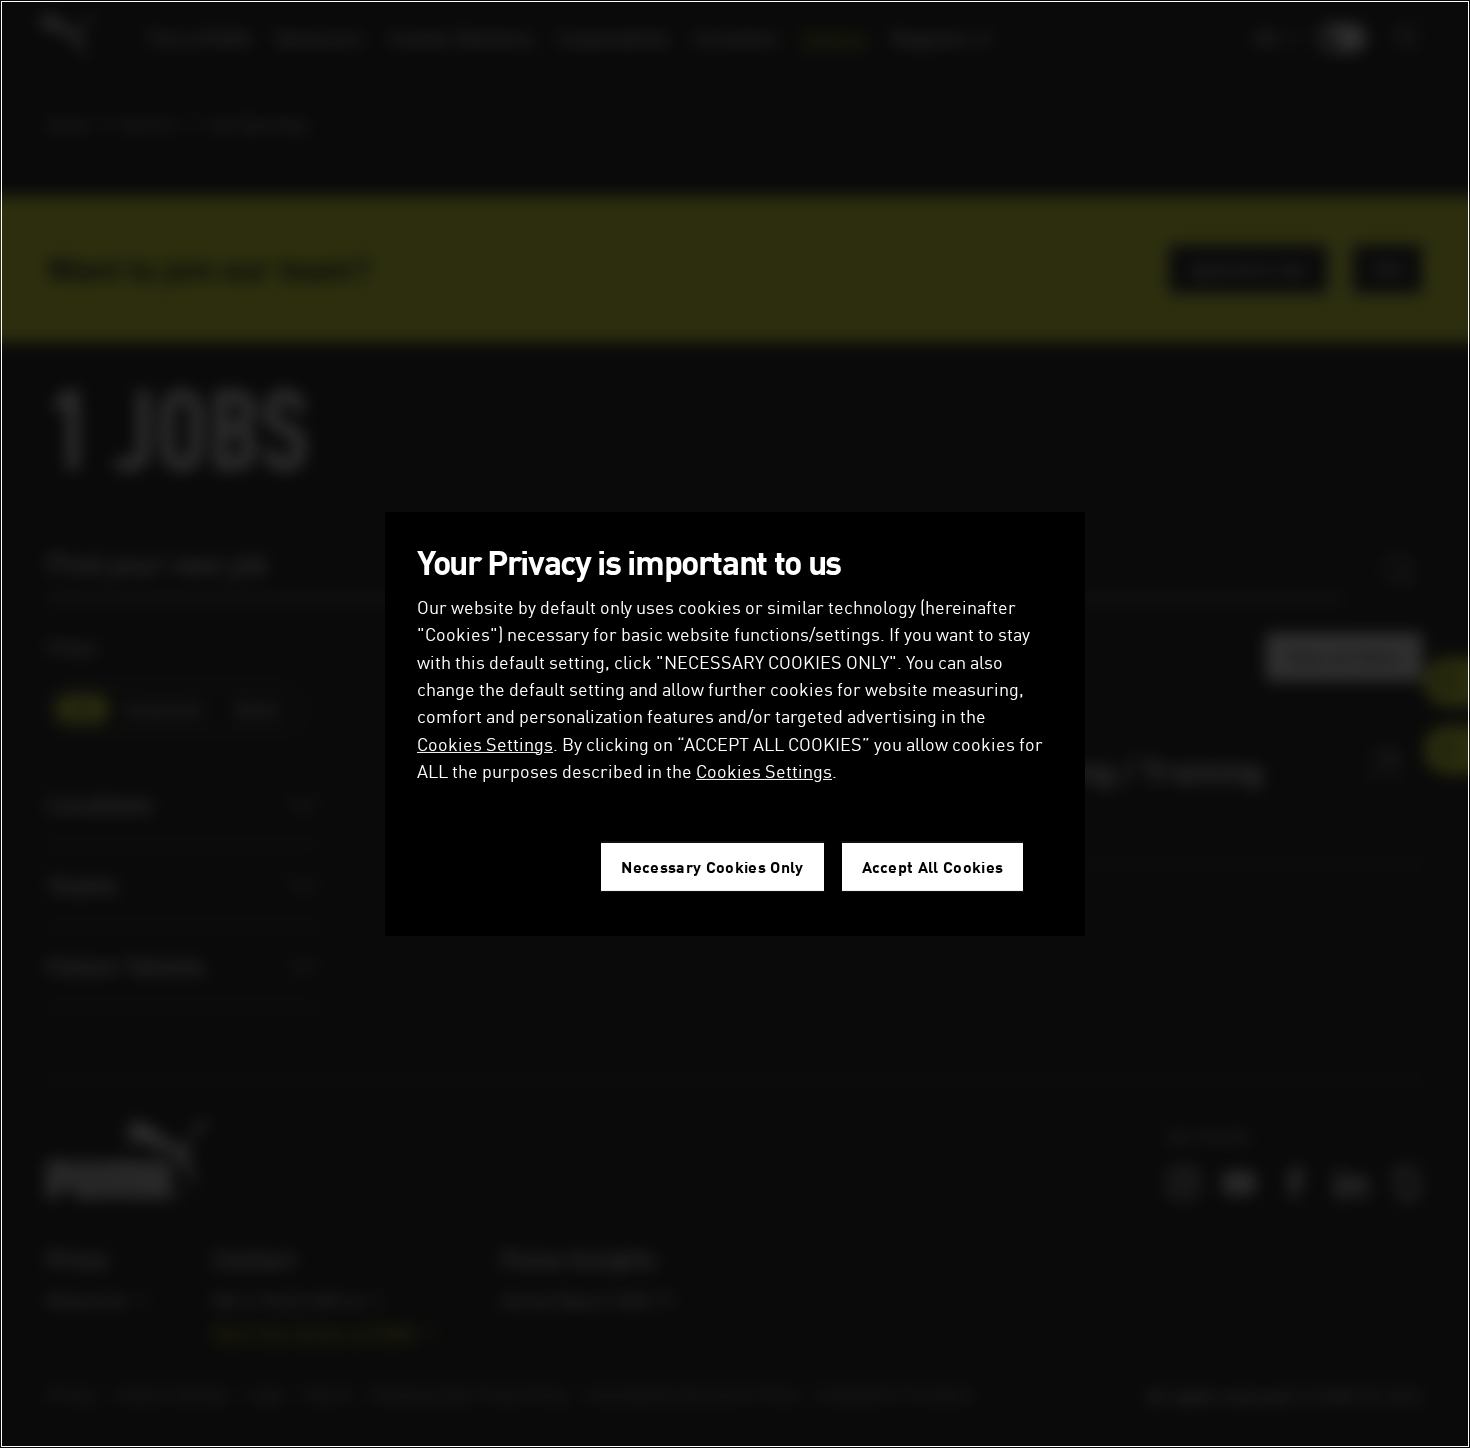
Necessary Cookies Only (712, 866)
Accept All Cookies (933, 866)
